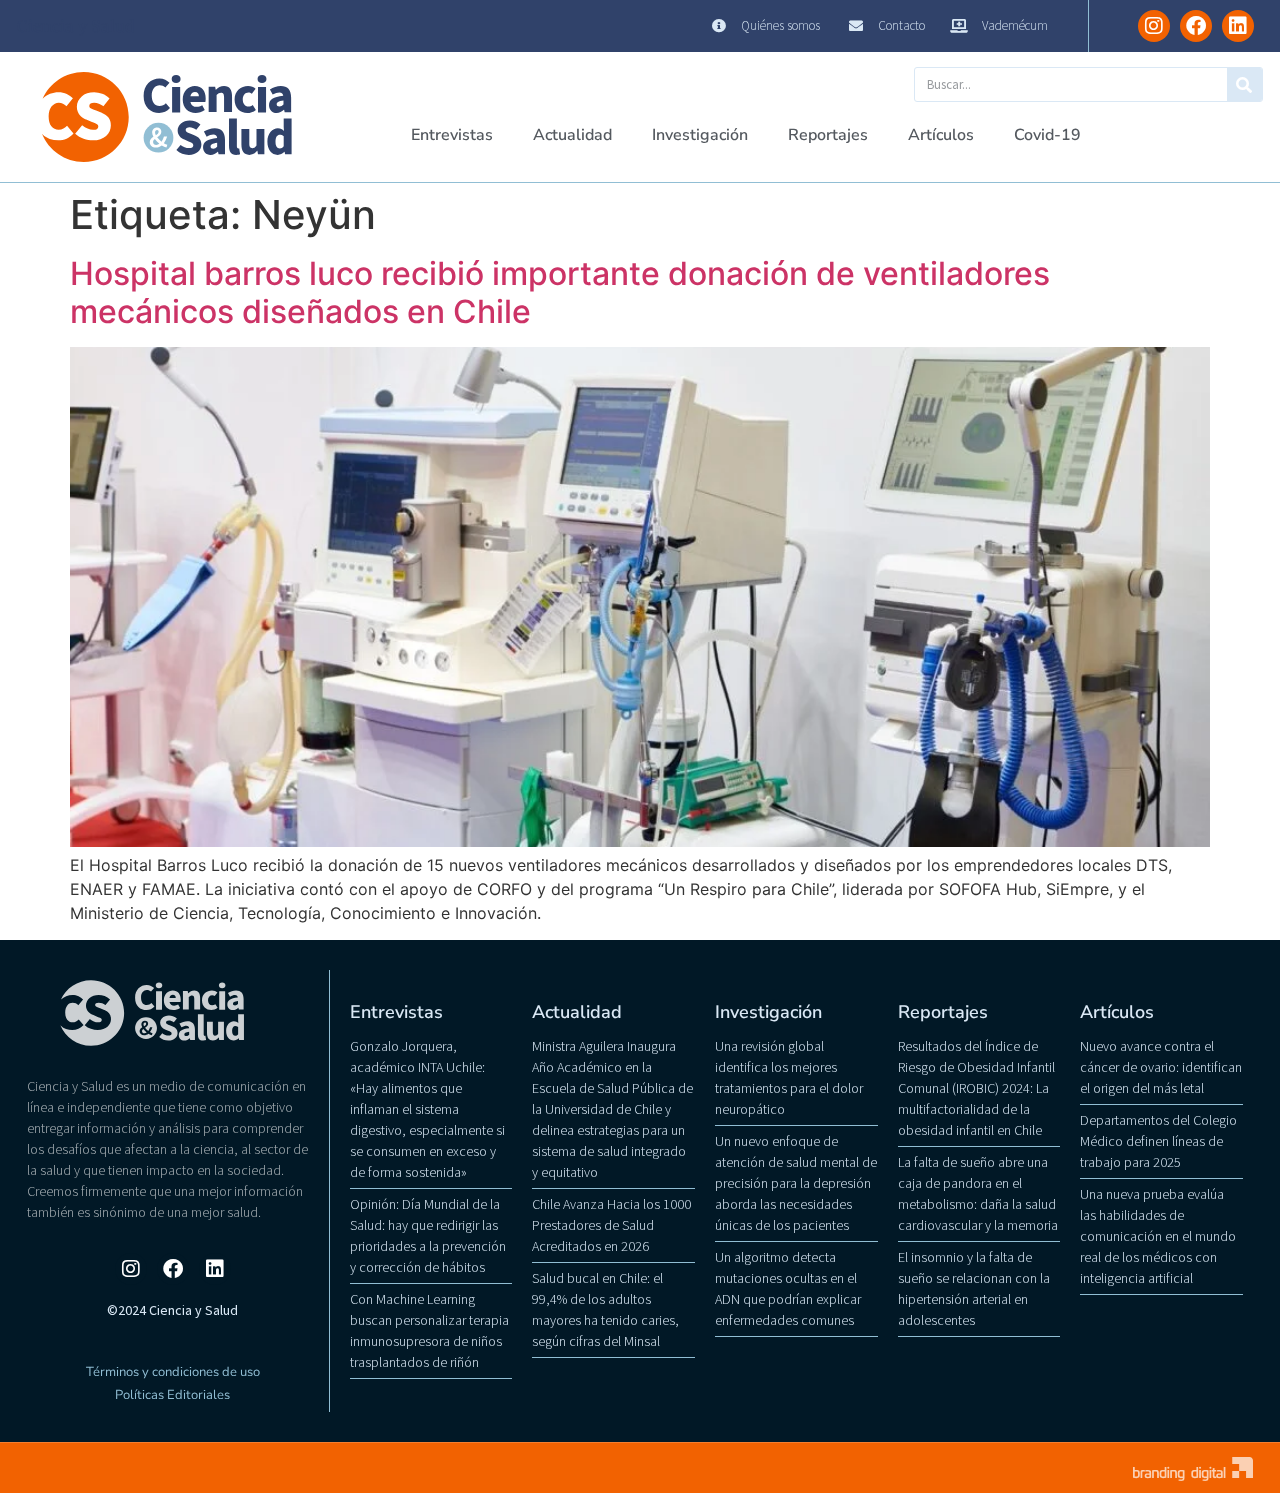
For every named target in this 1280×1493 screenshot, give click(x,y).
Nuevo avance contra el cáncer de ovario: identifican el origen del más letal (1161, 1067)
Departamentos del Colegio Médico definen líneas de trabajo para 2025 (1158, 1141)
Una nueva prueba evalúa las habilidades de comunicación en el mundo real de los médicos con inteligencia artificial (1158, 1236)
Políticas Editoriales (172, 1395)
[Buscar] (1244, 84)
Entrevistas (452, 135)
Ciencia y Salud (76, 26)
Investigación (700, 135)
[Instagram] (1154, 26)
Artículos (941, 135)
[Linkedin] (1238, 26)
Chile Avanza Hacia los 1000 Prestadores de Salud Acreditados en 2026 (611, 1225)
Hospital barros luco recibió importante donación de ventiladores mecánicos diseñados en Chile (560, 292)
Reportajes (828, 135)
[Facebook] (1196, 26)
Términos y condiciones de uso (173, 1372)
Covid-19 (1047, 135)
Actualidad (572, 135)
